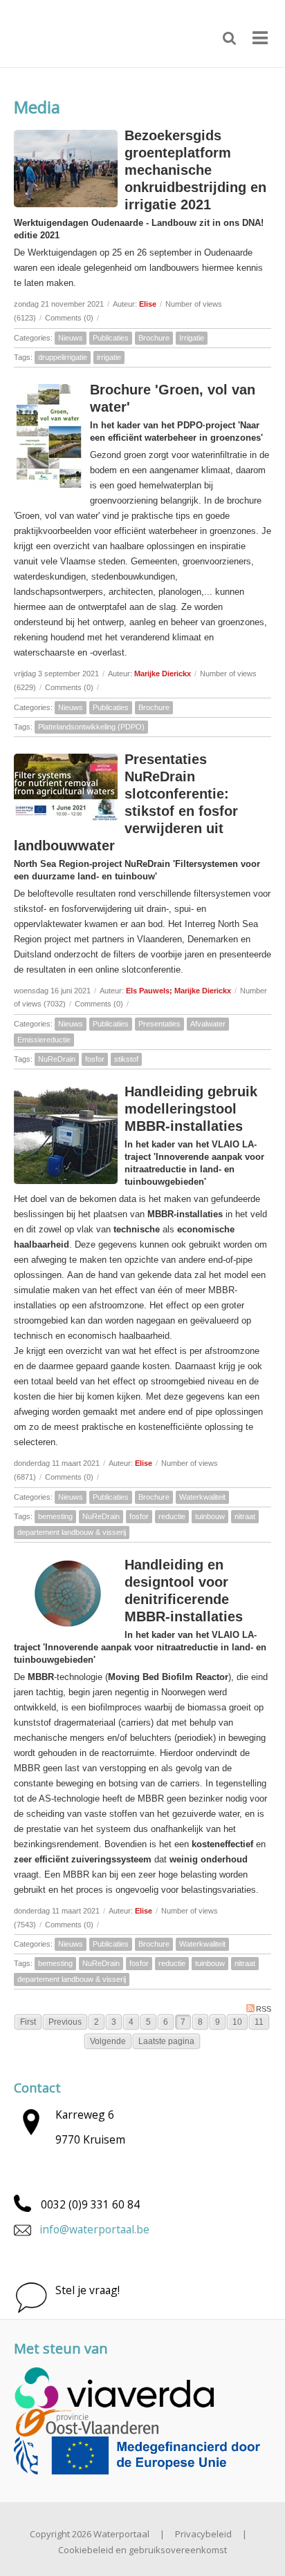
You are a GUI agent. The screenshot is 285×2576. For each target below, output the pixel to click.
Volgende (108, 2041)
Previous (65, 2022)
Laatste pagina (166, 2041)
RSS (264, 2009)
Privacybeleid (203, 2534)
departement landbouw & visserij (72, 1532)
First (28, 2022)
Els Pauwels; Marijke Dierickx (178, 991)
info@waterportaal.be (94, 2229)
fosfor (95, 1059)
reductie (172, 1516)
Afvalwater (208, 1024)
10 (237, 2022)
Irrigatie (192, 338)
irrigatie (109, 357)
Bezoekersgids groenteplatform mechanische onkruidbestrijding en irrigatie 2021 (195, 170)
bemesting (55, 1516)
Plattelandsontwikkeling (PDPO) (91, 727)
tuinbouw (210, 1516)
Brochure (154, 338)
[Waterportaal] (62, 32)
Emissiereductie (44, 1040)
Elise (148, 304)
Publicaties (111, 338)
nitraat (245, 1516)
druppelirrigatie (63, 357)
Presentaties (159, 1024)
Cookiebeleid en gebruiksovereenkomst (142, 2550)
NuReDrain (57, 1059)
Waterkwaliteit (202, 1497)
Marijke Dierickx (163, 674)
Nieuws (71, 338)
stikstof (126, 1059)
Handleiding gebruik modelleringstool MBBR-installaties (191, 1109)
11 (259, 2022)
